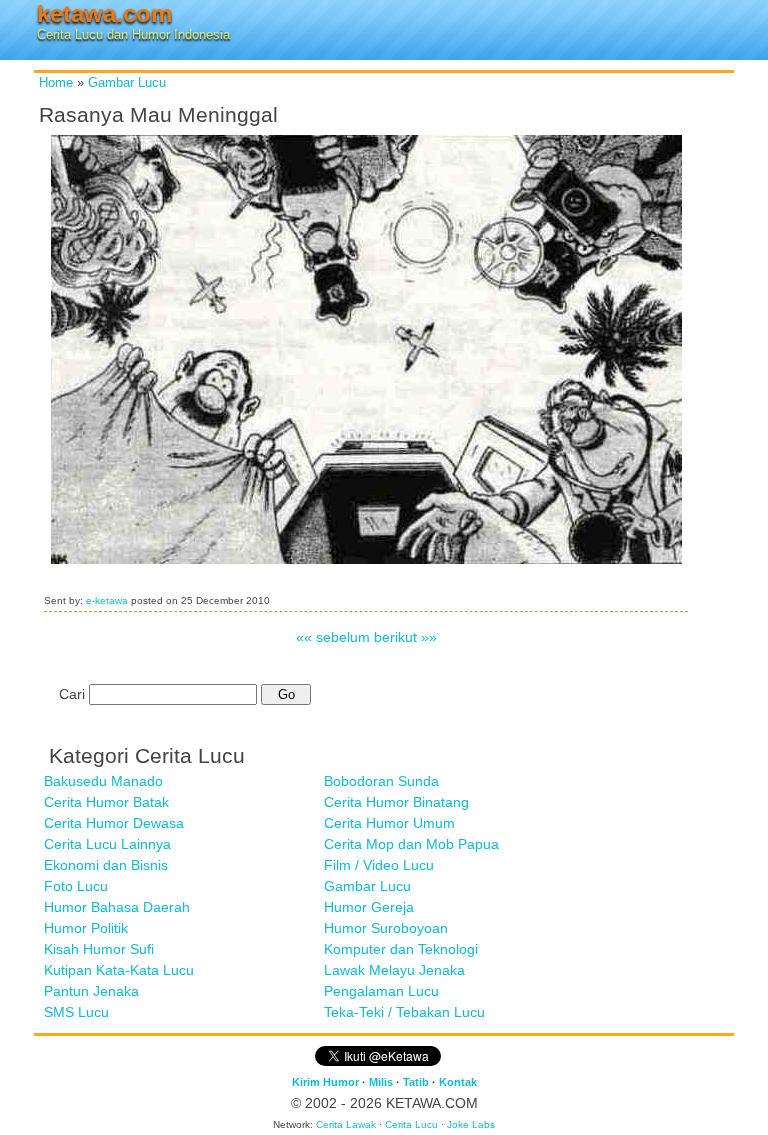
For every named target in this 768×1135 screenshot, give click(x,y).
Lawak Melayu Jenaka (394, 970)
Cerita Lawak (346, 1124)
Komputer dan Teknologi (401, 949)
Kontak (458, 1082)
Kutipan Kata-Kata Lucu (119, 970)
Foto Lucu (76, 886)
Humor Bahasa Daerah (117, 907)
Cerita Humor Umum (389, 823)
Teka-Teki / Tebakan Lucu (404, 1012)
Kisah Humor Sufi (99, 949)
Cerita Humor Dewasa (114, 823)
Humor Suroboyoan (386, 928)
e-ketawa (107, 600)
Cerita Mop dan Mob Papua (411, 844)
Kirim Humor (325, 1082)
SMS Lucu (76, 1012)
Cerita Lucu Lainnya (107, 844)
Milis (381, 1082)
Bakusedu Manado (103, 781)
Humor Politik (86, 928)
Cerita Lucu (411, 1124)
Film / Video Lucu (379, 865)
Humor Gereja (369, 907)
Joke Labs (471, 1124)
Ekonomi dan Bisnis (106, 865)
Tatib (416, 1082)
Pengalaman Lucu (381, 991)
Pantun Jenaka (91, 991)
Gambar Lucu (127, 83)
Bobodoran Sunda (381, 781)
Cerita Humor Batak (106, 802)
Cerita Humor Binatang (396, 802)
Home (56, 83)
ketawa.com (104, 13)
